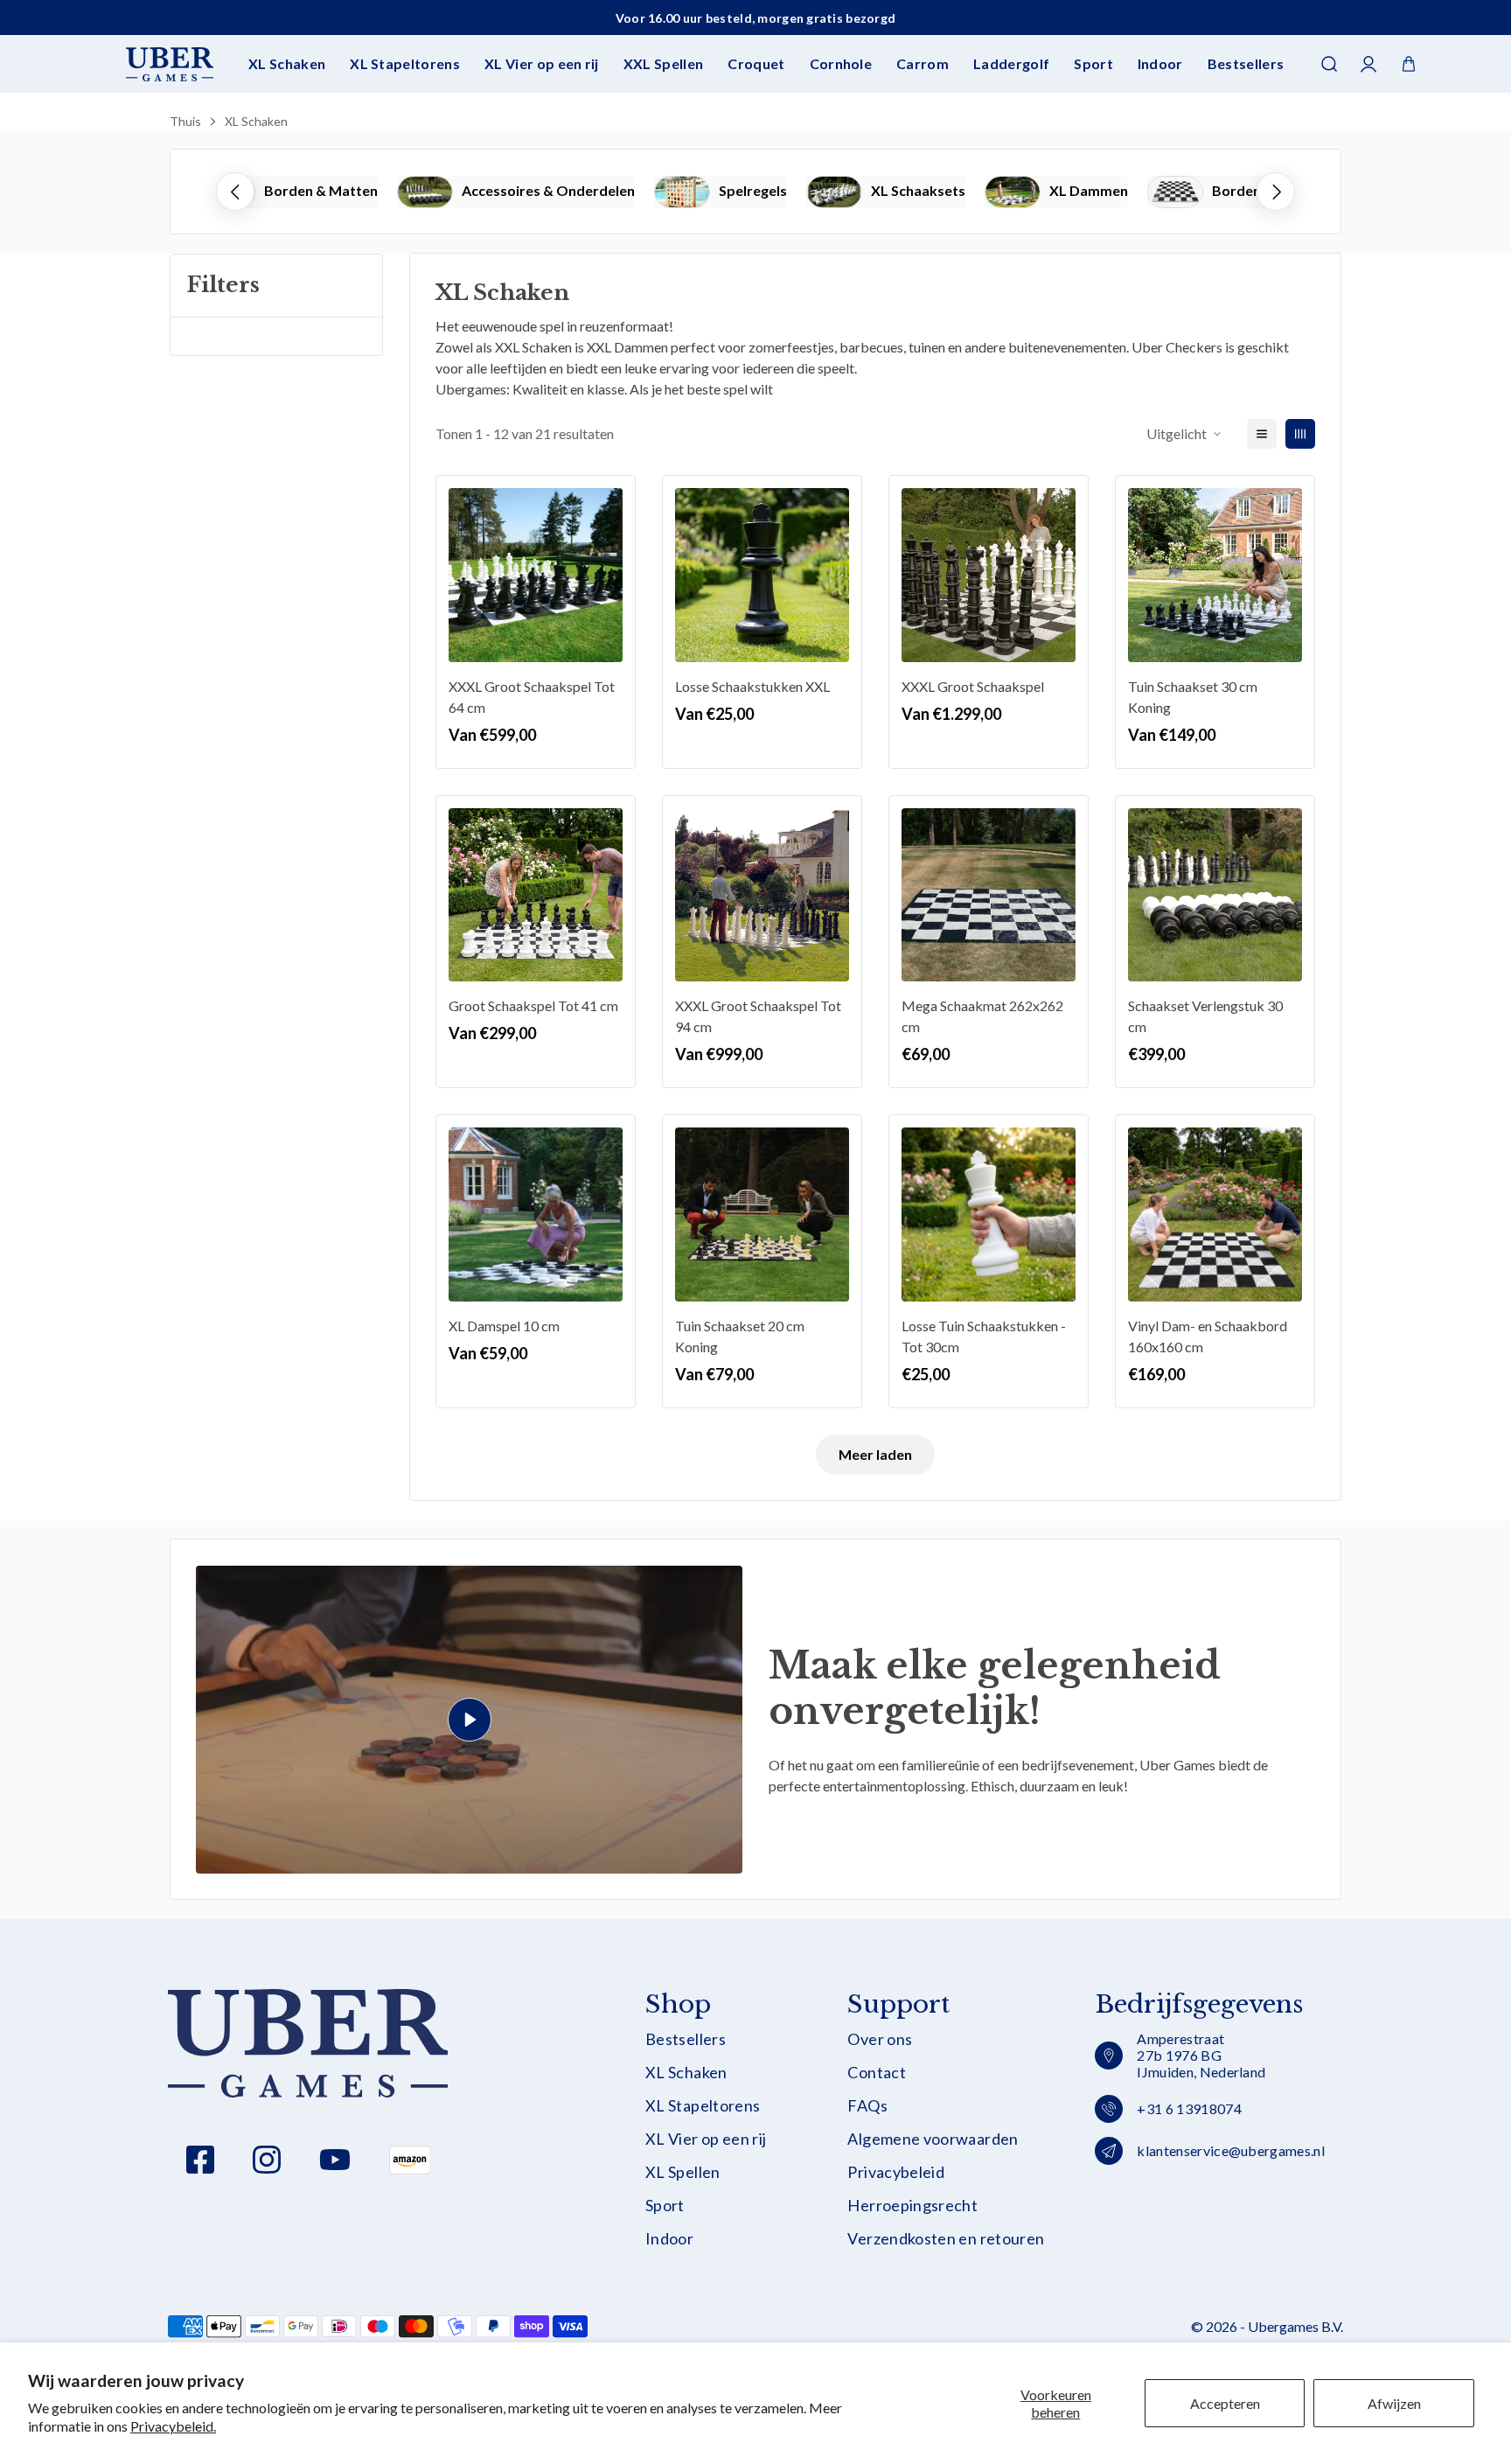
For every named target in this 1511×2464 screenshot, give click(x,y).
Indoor (1160, 63)
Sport (1093, 63)
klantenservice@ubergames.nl (1231, 2150)
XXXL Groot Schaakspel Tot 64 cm (532, 697)
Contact (877, 2073)
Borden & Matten (321, 190)
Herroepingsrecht (912, 2206)
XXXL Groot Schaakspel (973, 686)
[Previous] (235, 192)
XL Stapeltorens (405, 63)
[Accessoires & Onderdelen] (425, 192)
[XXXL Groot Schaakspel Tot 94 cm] (762, 895)
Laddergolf (1011, 63)
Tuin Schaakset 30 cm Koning (1193, 697)
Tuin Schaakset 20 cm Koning (740, 1336)
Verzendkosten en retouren (946, 2239)
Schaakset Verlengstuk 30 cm (1205, 1016)
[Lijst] (1262, 434)
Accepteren (1225, 2403)
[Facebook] (200, 2160)
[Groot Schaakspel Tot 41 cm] (536, 895)
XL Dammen (1089, 190)
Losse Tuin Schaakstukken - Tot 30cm (984, 1336)
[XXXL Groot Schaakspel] (989, 575)
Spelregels (753, 190)
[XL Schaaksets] (834, 192)
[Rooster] (1300, 434)
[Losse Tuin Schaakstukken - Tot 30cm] (989, 1215)
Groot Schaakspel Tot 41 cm (533, 1005)
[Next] (1276, 192)
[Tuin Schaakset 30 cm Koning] (1215, 575)
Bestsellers (1246, 63)
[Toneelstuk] (469, 1720)
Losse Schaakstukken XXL (752, 686)
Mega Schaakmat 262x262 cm (982, 1016)
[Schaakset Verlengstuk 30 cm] (1215, 895)
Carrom (923, 63)
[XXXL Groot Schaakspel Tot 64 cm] (536, 575)
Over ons (880, 2039)
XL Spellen (683, 2172)
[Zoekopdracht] (1329, 64)
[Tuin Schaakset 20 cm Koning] (762, 1215)
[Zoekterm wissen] (1327, 118)
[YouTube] (335, 2160)
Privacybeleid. (173, 2426)
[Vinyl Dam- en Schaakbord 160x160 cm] (1215, 1215)
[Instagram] (267, 2160)
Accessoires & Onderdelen (548, 190)
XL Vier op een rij (542, 63)
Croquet (756, 63)
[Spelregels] (682, 192)
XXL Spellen (664, 63)
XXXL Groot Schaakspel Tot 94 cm (758, 1016)
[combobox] (755, 118)
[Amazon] (409, 2160)
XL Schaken (287, 63)
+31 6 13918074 (1189, 2108)
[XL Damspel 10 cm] (536, 1215)
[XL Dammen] (1013, 192)
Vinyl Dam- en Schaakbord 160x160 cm (1208, 1336)
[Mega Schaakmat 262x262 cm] (989, 895)
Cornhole (841, 63)
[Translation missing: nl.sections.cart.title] (1409, 64)
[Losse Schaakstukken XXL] (762, 575)
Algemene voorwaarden (933, 2139)
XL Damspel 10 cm (504, 1326)
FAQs (867, 2106)
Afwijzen (1394, 2403)
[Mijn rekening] (1369, 64)
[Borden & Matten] (1175, 192)
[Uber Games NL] (170, 64)
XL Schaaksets (918, 190)
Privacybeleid (896, 2172)
